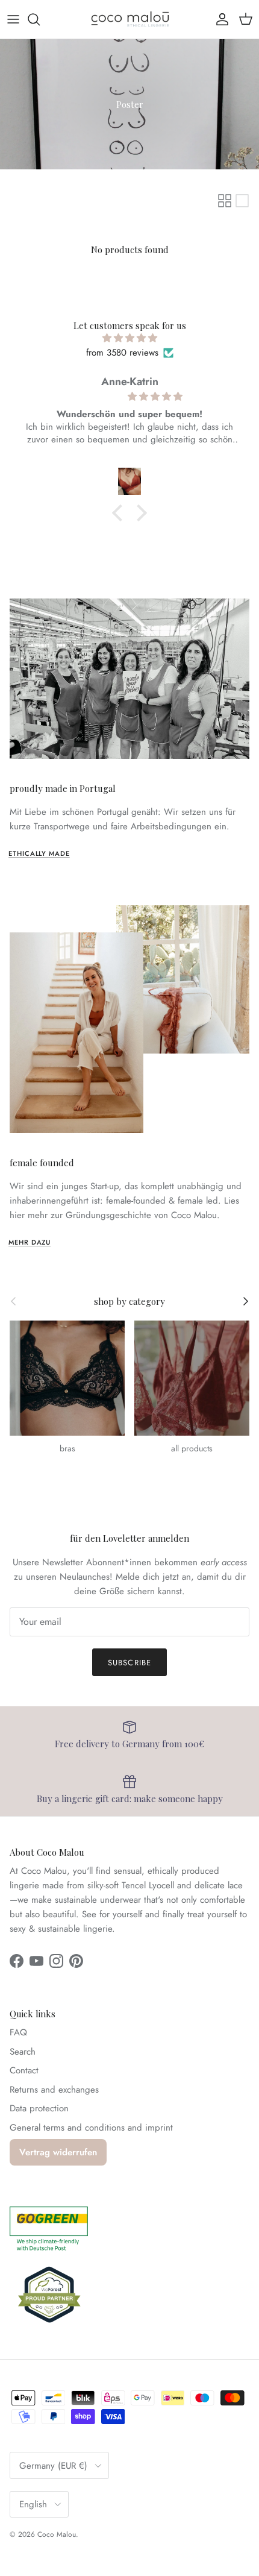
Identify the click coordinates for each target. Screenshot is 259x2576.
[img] (129, 338)
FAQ (18, 2032)
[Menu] (13, 19)
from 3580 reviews (122, 353)
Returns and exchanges (54, 2090)
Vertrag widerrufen (58, 2152)
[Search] (40, 19)
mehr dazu (30, 1242)
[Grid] (225, 201)
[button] (120, 513)
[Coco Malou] (130, 19)
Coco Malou (57, 2534)
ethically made (39, 853)
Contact (24, 2070)
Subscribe (129, 1663)
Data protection (39, 2108)
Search (23, 2052)
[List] (242, 201)
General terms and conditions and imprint (91, 2128)
